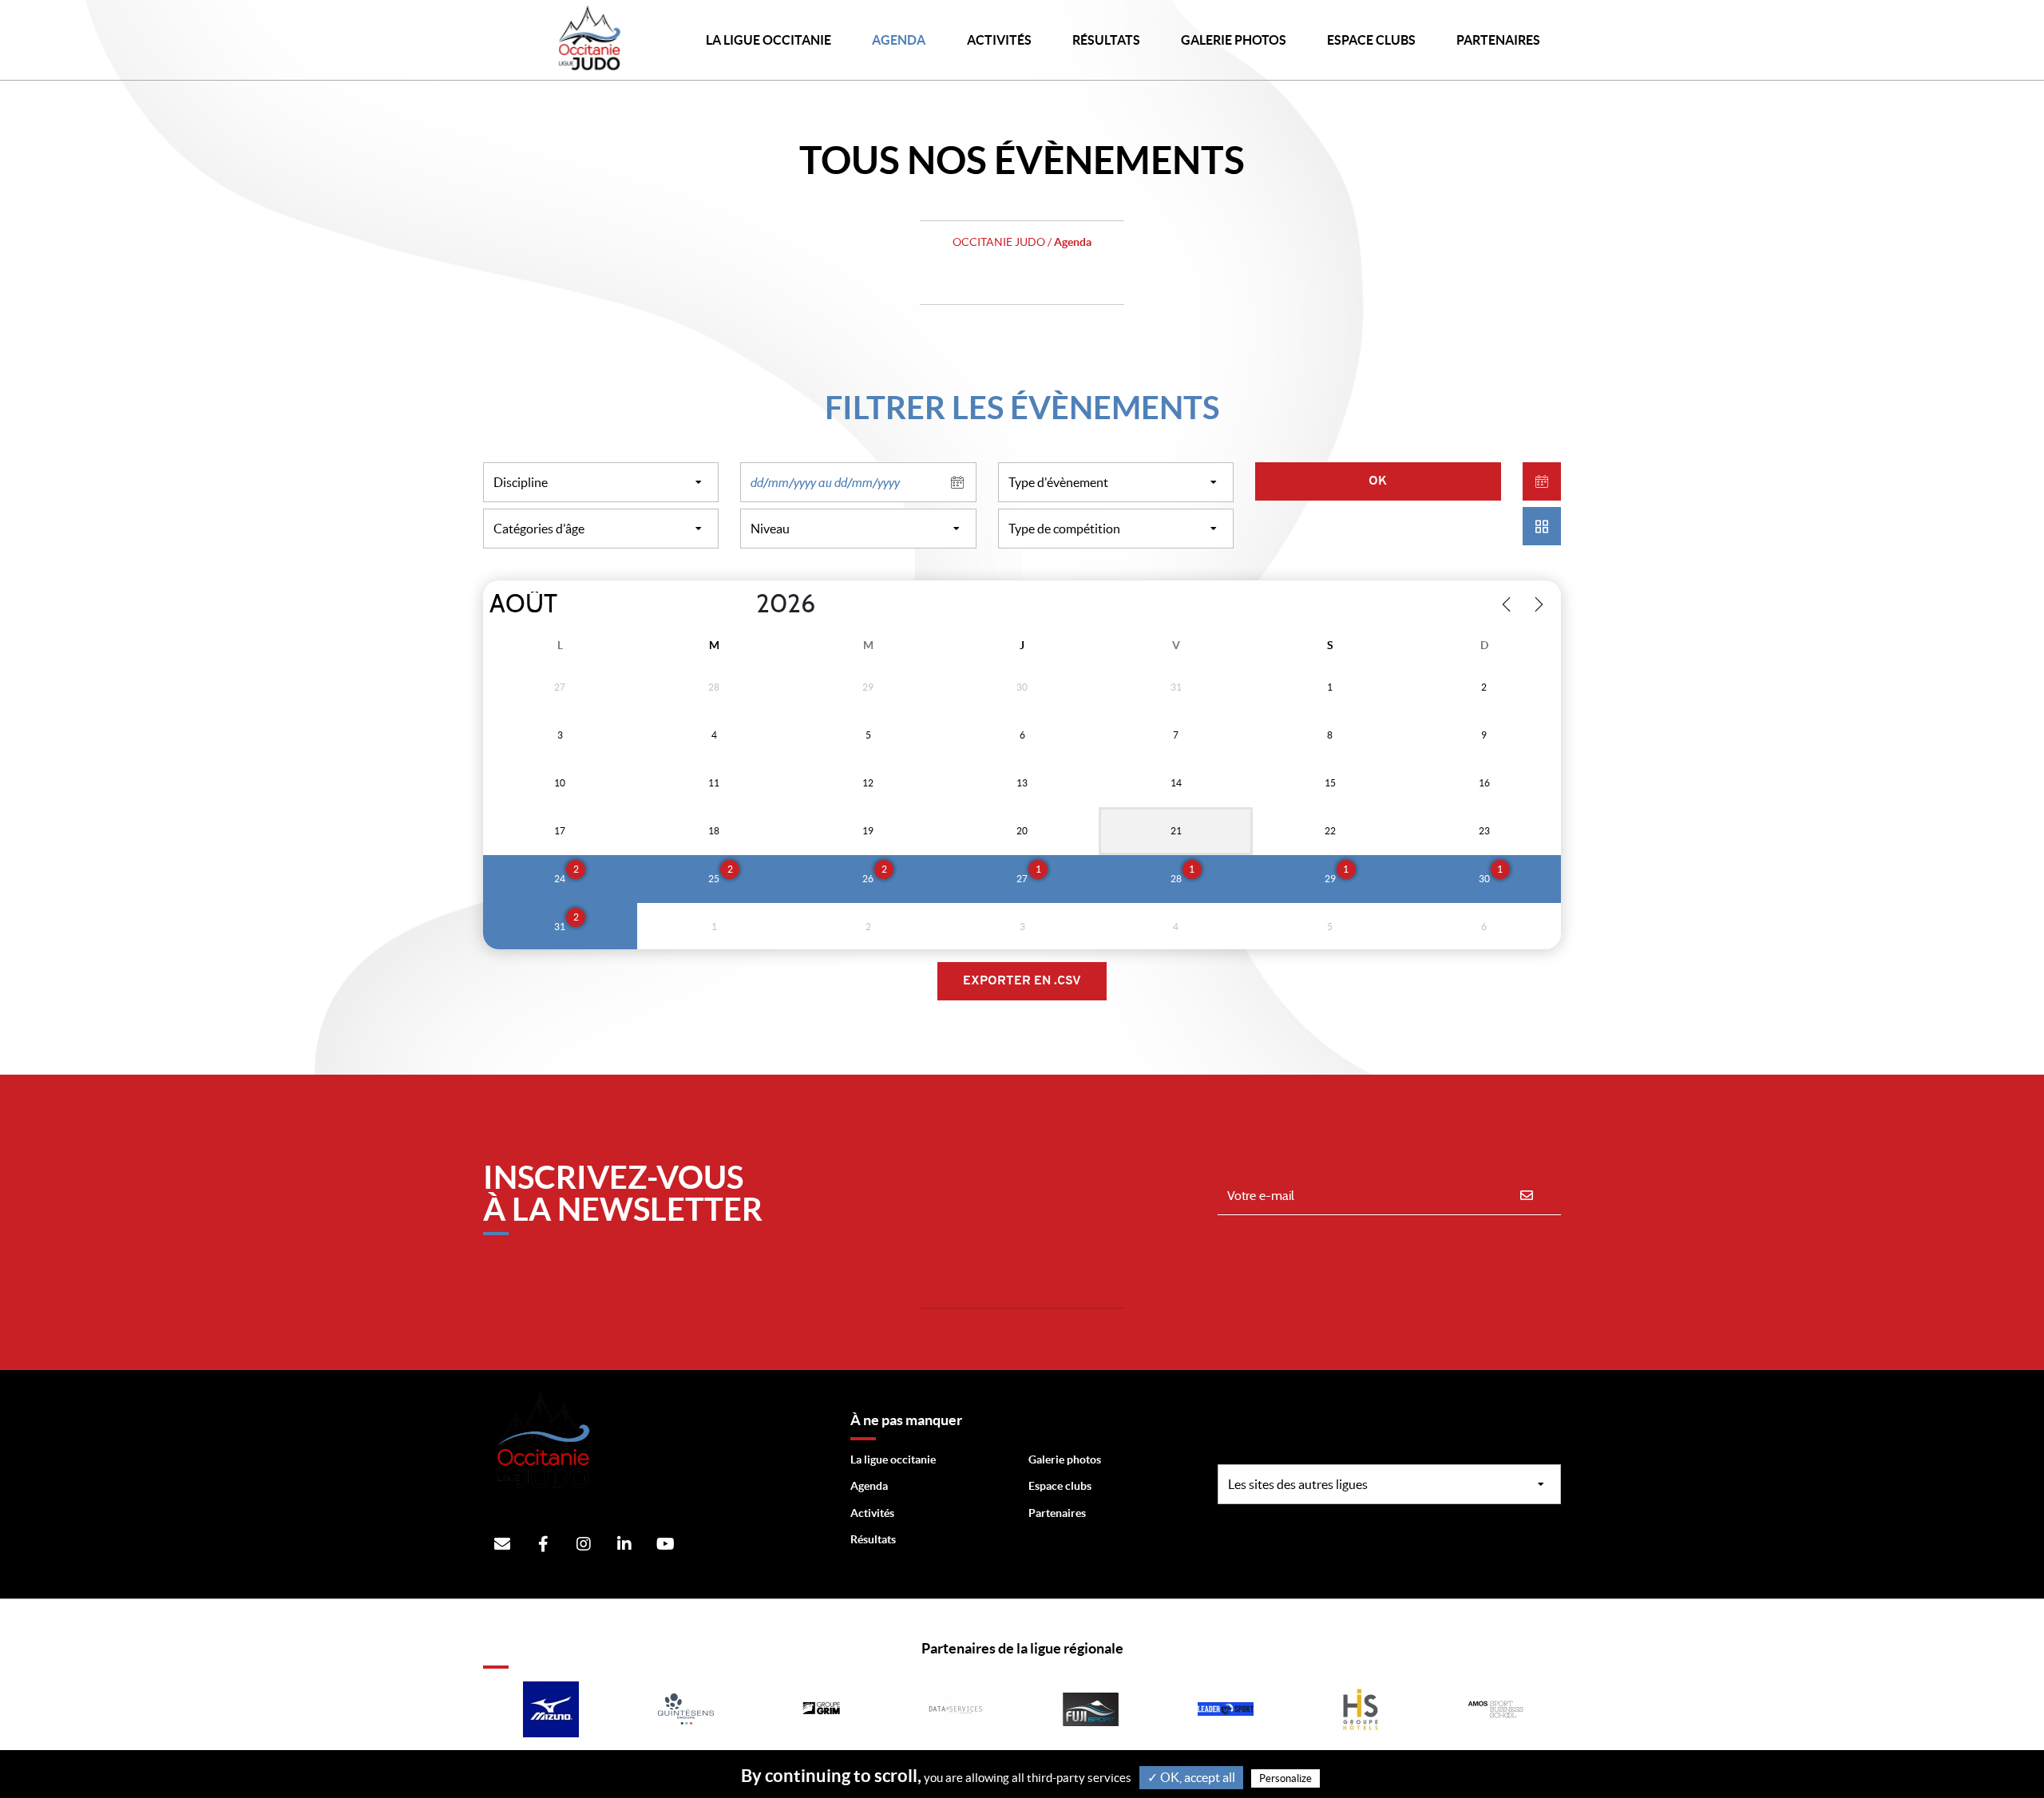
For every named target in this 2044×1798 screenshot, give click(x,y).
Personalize (1285, 1778)
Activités (999, 40)
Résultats (1106, 40)
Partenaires (1057, 1513)
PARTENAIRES (1498, 40)
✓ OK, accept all (1191, 1777)
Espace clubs (1060, 1486)
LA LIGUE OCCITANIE (768, 40)
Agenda (899, 40)
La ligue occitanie (893, 1459)
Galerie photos (1234, 40)
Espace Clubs (1371, 40)
